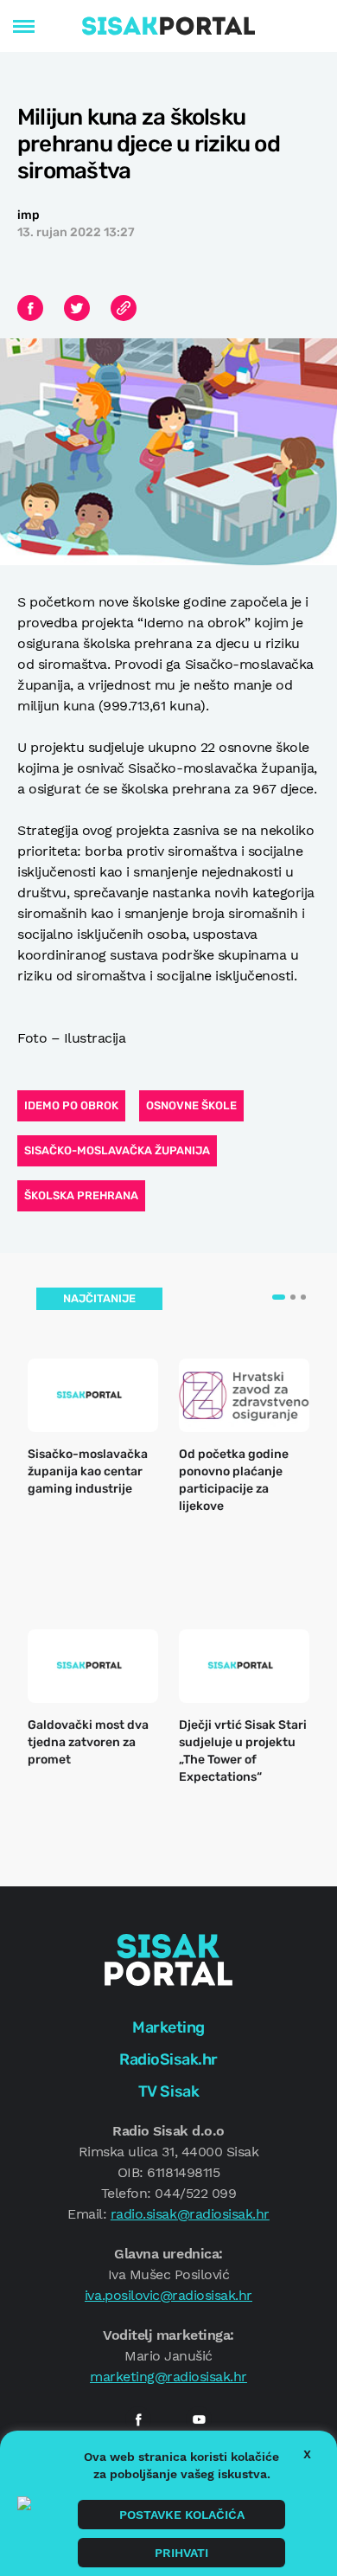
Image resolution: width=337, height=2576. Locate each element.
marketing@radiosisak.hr (168, 2377)
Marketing (168, 2027)
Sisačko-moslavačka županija (117, 1150)
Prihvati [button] (181, 2553)
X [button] (307, 2454)
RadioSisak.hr (168, 2059)
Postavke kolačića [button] (182, 2515)
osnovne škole (191, 1105)
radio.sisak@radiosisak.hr (190, 2214)
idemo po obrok (71, 1105)
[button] (279, 1297)
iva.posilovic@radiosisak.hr (168, 2295)
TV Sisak (168, 2091)
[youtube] (199, 2419)
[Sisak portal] (168, 26)
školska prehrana (81, 1195)
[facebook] (138, 2419)
